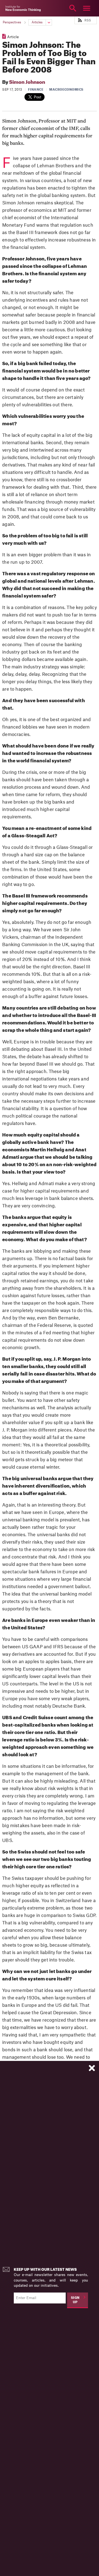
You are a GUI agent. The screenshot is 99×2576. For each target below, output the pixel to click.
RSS (88, 20)
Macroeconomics (66, 90)
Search (73, 8)
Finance (36, 90)
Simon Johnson (27, 82)
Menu (87, 8)
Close (12, 8)
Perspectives (12, 22)
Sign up (75, 2300)
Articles (37, 22)
